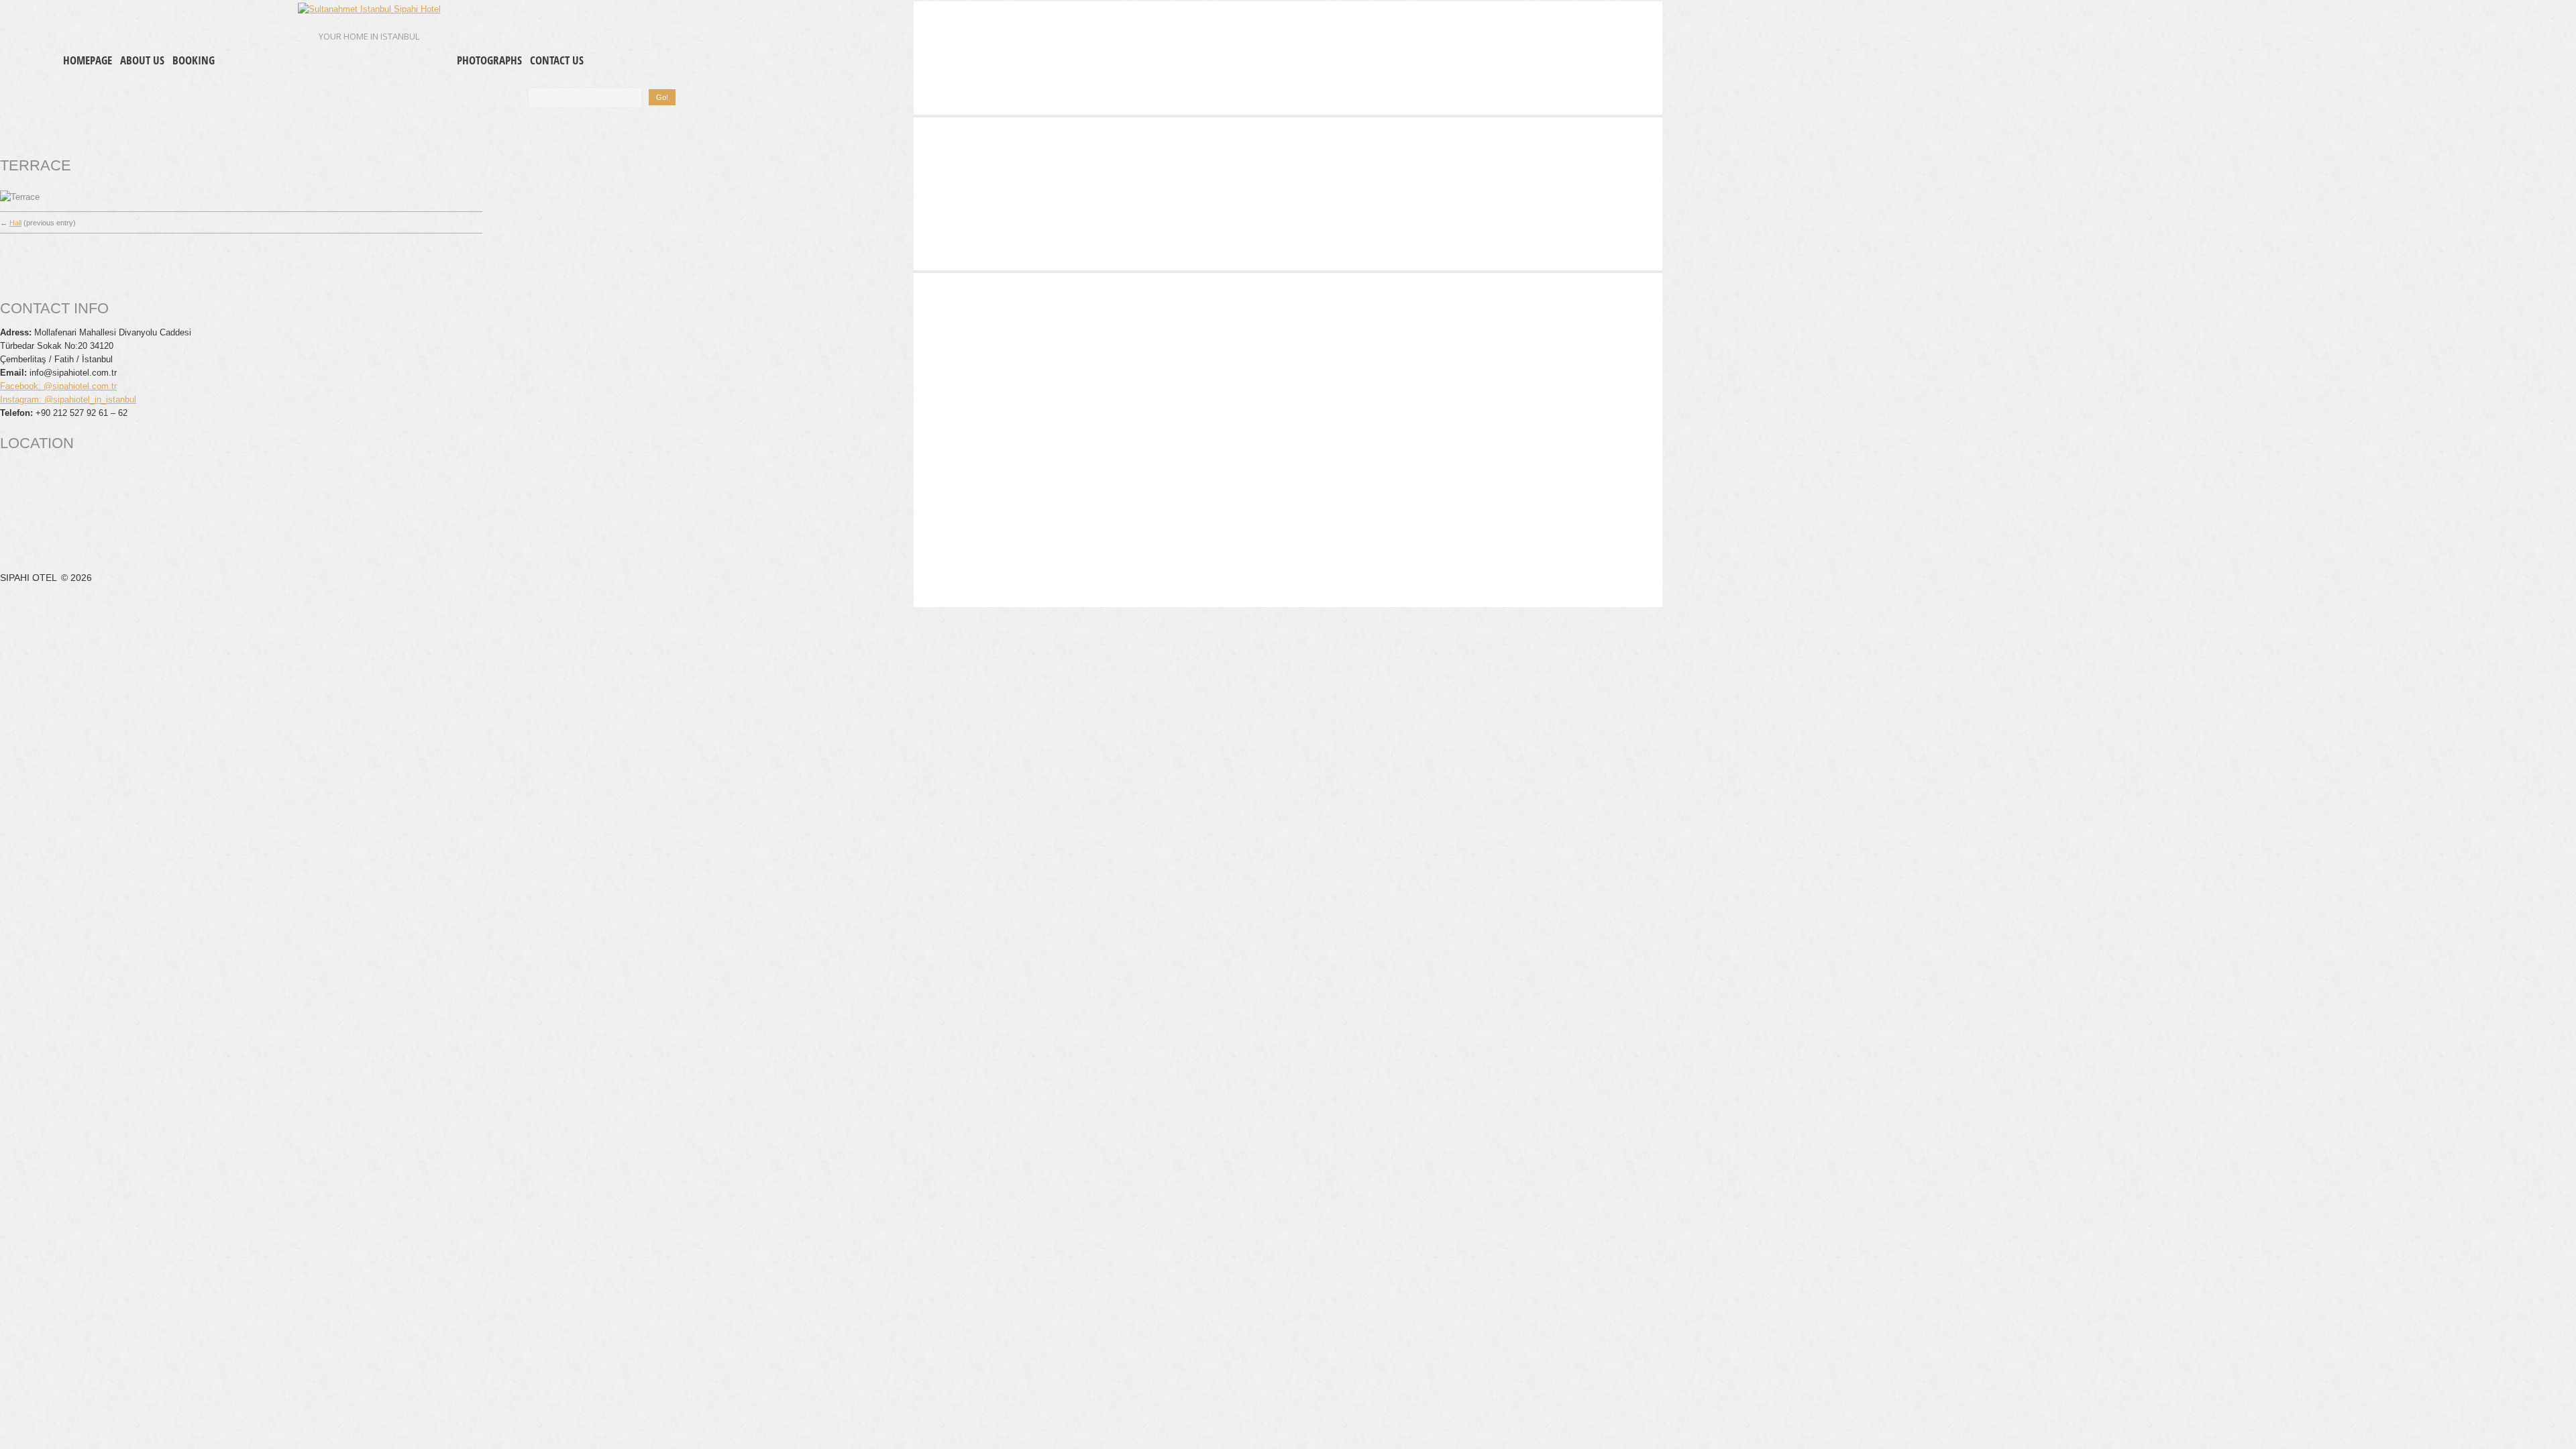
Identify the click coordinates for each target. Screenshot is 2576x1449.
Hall (15, 223)
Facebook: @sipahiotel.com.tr (58, 386)
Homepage (88, 60)
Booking (194, 60)
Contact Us (557, 60)
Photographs (489, 60)
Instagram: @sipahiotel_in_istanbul (68, 399)
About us (142, 60)
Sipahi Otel (30, 578)
